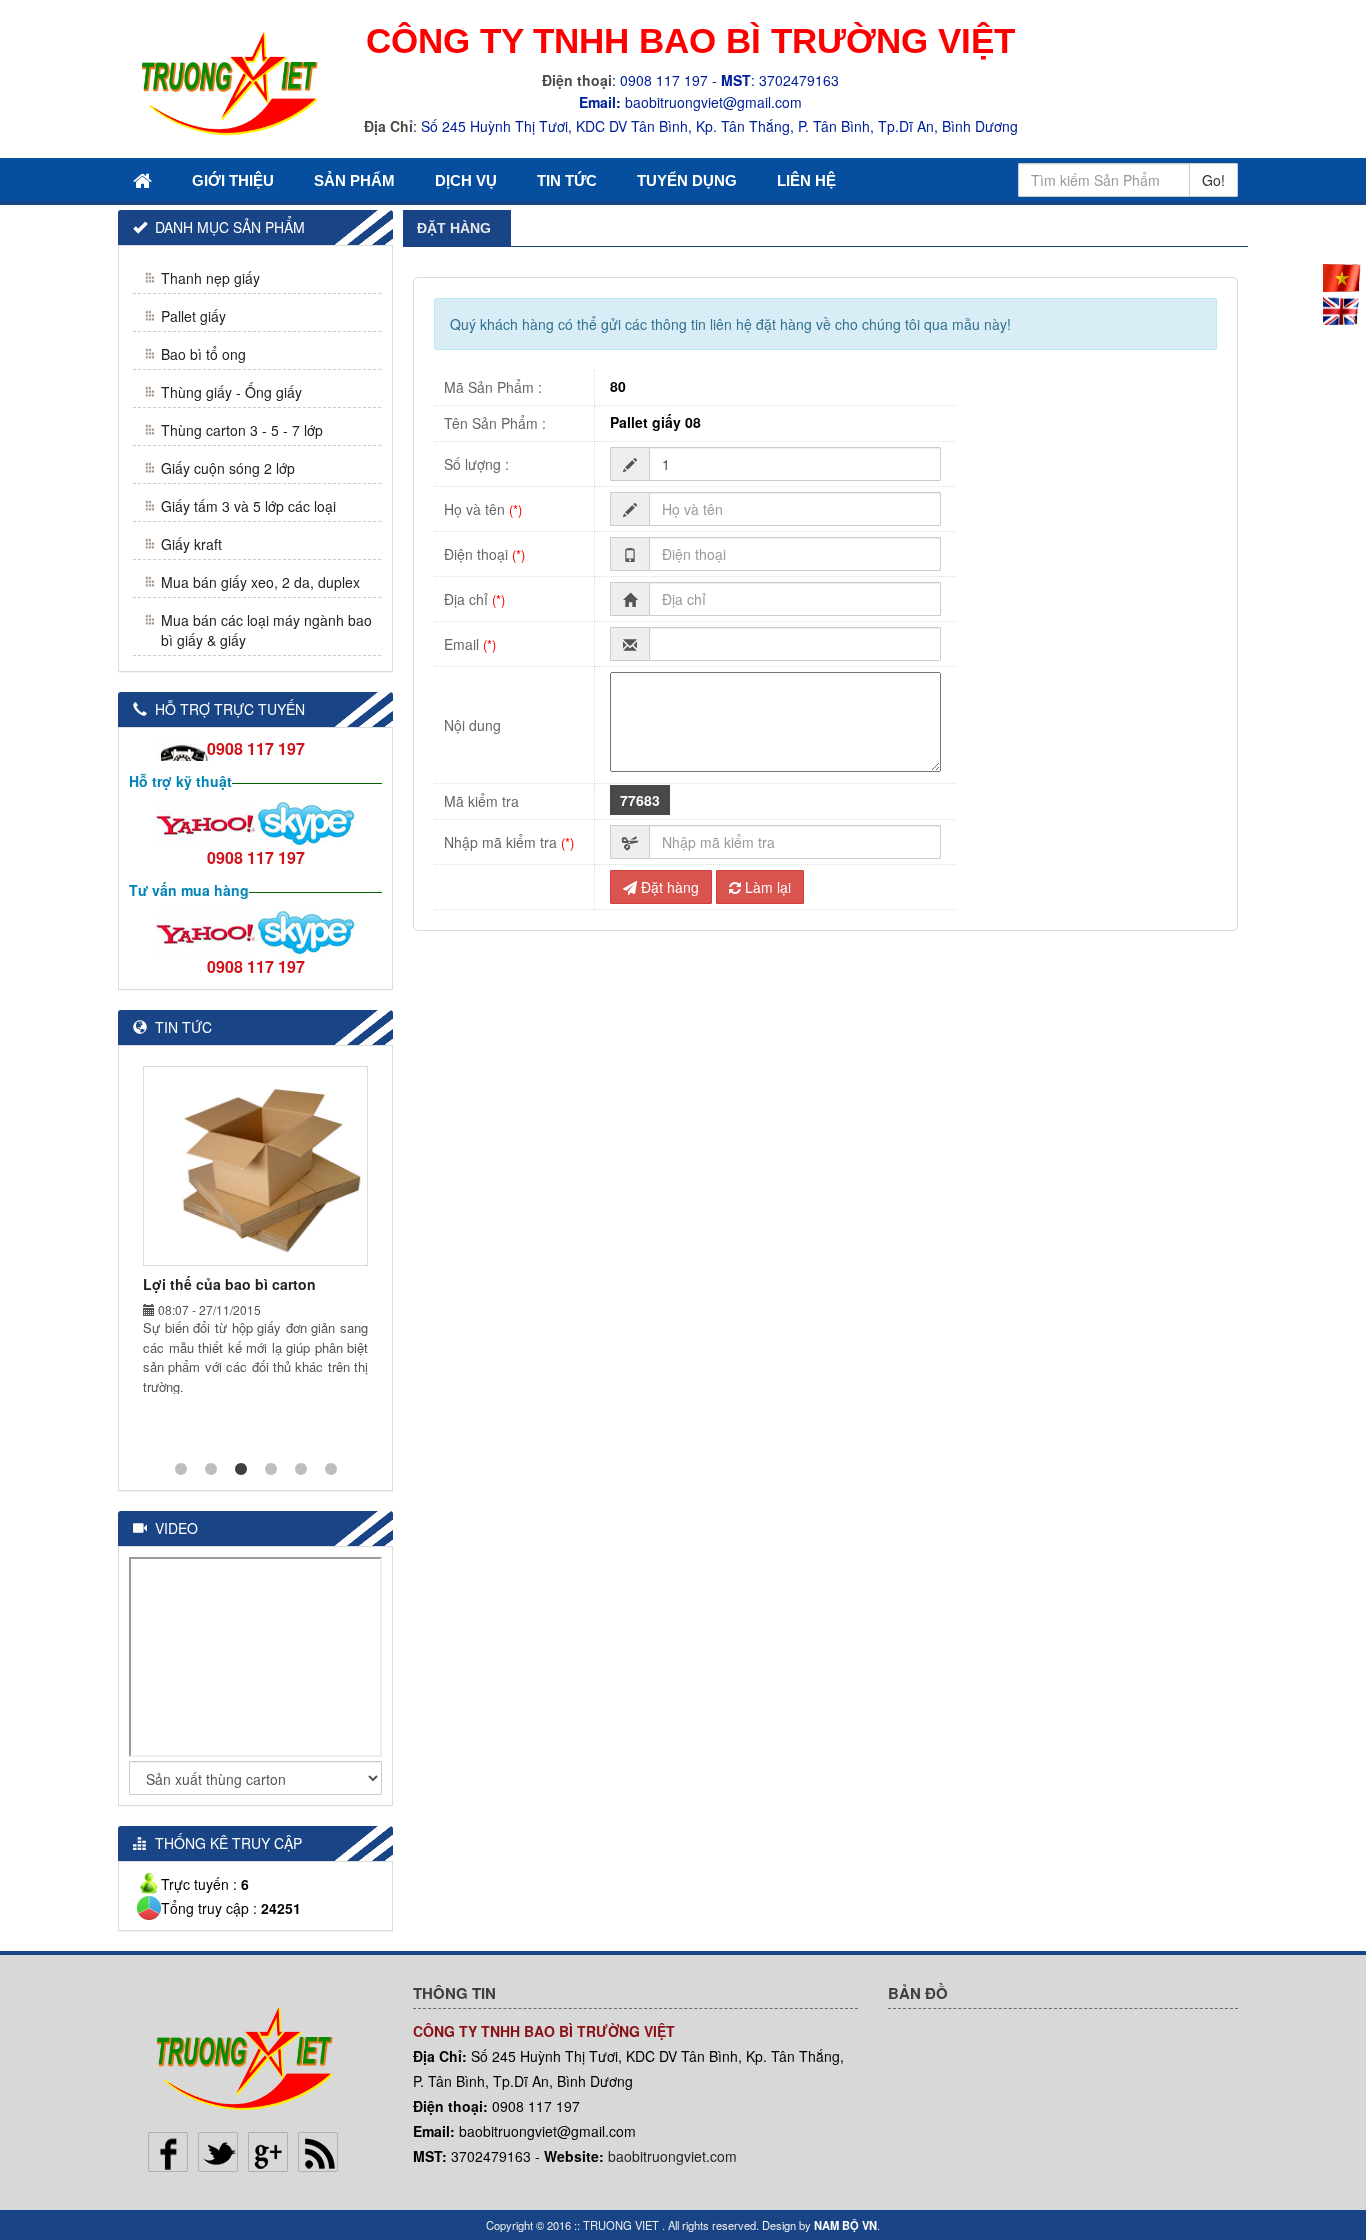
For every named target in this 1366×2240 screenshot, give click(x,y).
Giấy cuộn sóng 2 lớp (228, 468)
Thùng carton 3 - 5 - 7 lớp (242, 430)
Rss (318, 2152)
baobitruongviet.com (672, 2156)
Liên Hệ (806, 180)
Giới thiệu (233, 180)
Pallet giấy (193, 316)
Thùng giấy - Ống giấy (231, 392)
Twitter (218, 2152)
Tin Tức (567, 180)
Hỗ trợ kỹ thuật (180, 781)
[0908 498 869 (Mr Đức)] (206, 822)
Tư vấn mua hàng (189, 890)
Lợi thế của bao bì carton (229, 1284)
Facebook (168, 2152)
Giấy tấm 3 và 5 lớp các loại (248, 506)
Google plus (268, 2152)
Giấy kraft (191, 544)
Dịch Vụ (466, 180)
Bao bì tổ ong (203, 354)
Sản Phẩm (354, 180)
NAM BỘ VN (845, 2225)
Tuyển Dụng (687, 180)
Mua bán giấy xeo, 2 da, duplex (260, 582)
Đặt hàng (668, 887)
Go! (1213, 180)
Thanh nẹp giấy (210, 278)
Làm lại (766, 887)
